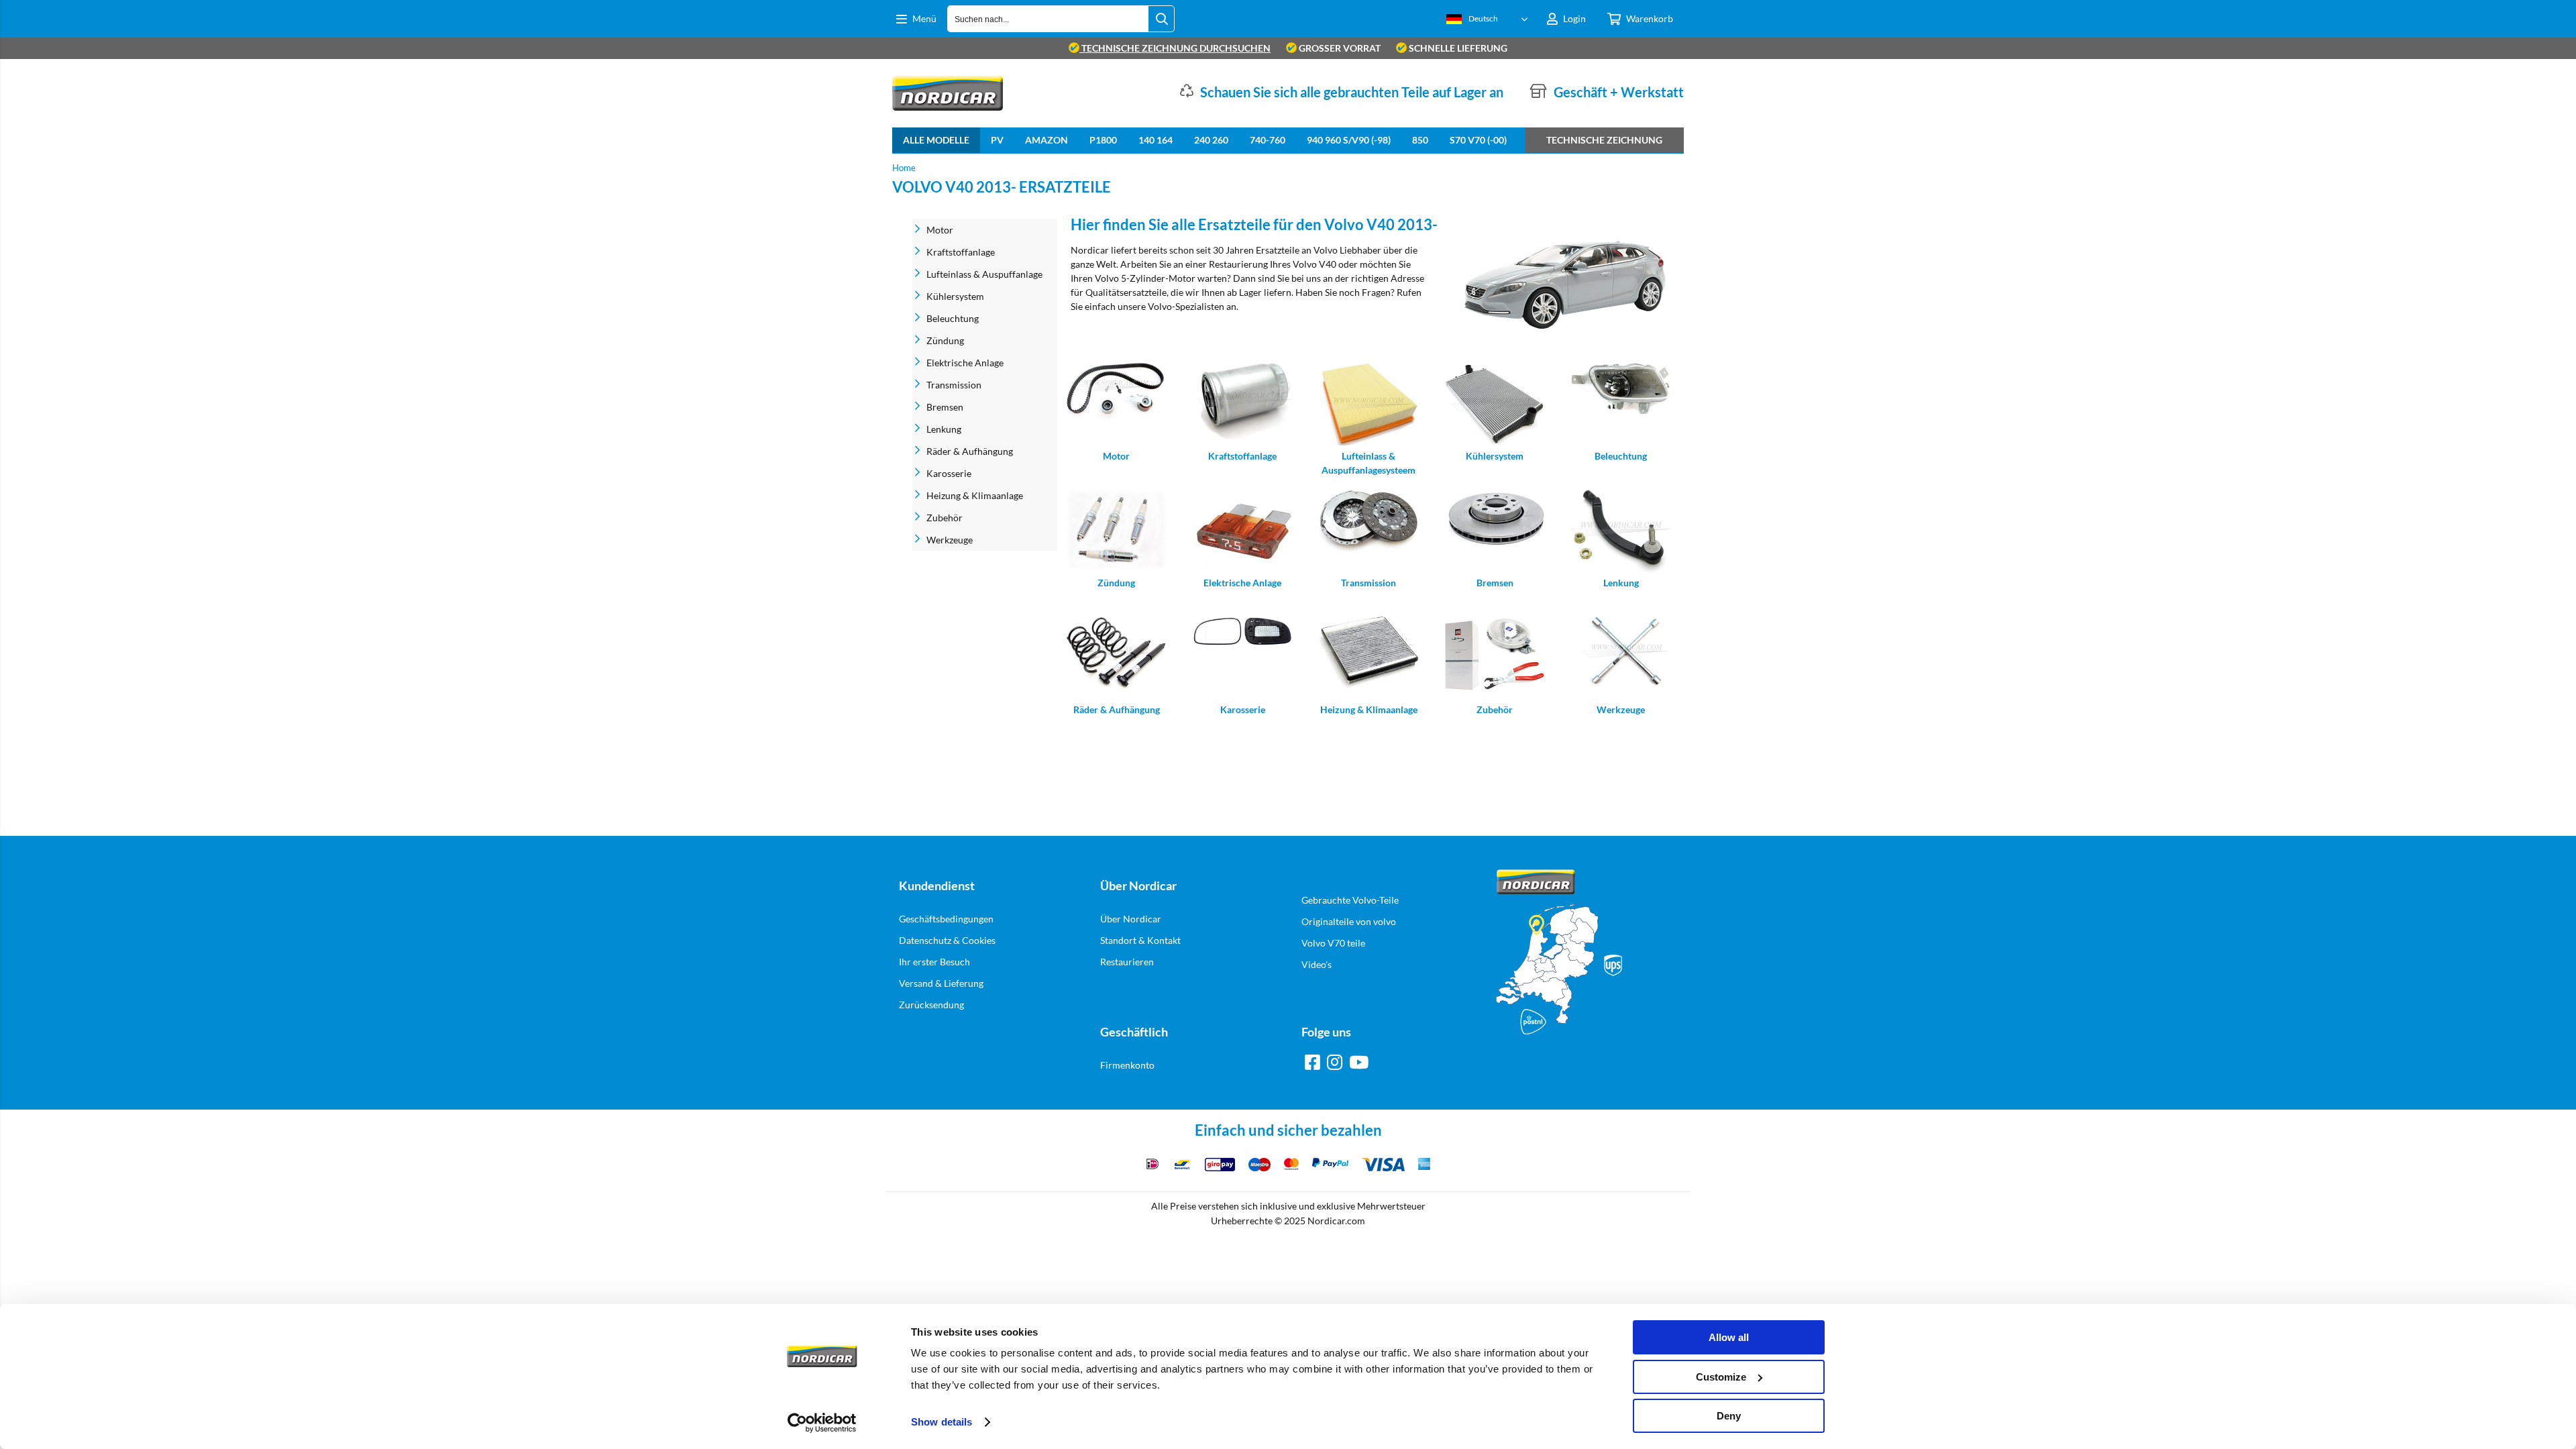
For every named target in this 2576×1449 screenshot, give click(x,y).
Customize (1721, 1377)
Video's (1317, 964)
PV (997, 140)
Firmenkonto (1127, 1065)
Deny (1729, 1416)
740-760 (1268, 140)
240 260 (1211, 140)
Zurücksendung (931, 1005)
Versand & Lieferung (941, 983)
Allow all (1729, 1337)
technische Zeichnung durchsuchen (1175, 48)
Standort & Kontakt (1140, 940)
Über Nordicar (1131, 919)
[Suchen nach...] (1161, 19)
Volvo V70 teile (1333, 943)
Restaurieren (1127, 962)
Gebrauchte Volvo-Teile (1350, 900)
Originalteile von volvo (1349, 921)
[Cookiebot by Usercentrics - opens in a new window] (822, 1423)
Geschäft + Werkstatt (1619, 92)
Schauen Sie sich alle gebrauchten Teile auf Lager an (1352, 92)
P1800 (1103, 140)
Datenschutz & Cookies (947, 940)
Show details (942, 1422)
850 (1420, 140)
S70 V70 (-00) (1478, 140)
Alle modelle (936, 140)
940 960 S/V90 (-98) (1349, 140)
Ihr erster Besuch (934, 962)
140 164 (1156, 140)
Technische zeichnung (1604, 140)
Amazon (1046, 140)
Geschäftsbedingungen (946, 919)
